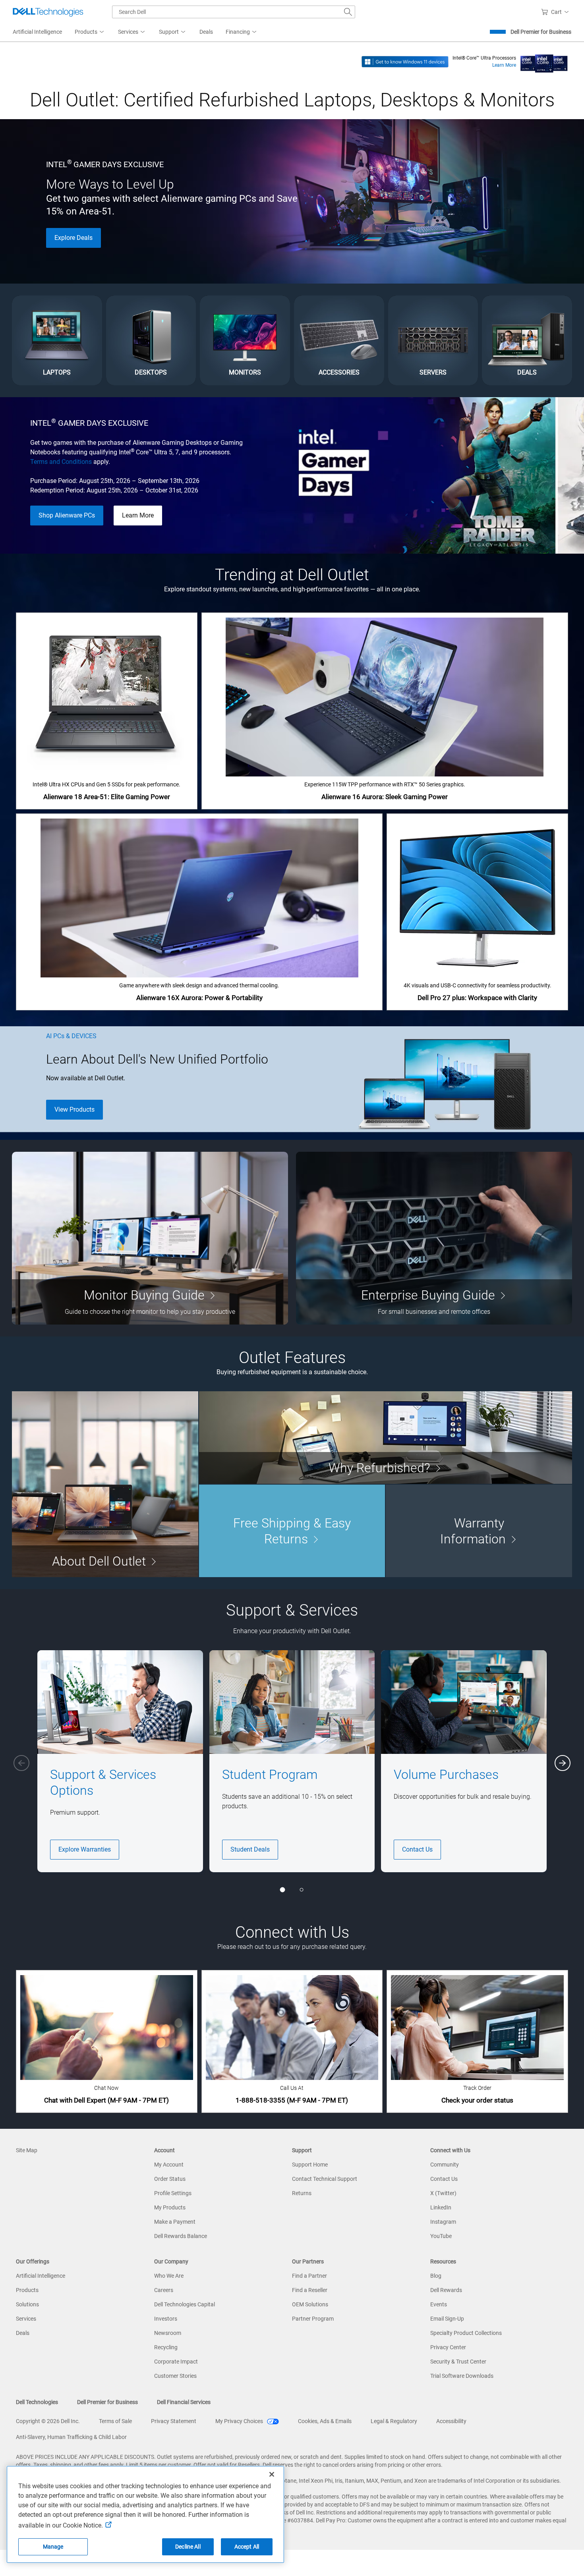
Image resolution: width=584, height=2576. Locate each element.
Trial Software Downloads (462, 2376)
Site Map (27, 2150)
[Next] (563, 1763)
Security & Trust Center (458, 2362)
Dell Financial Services (184, 2402)
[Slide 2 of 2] (302, 1890)
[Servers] (433, 341)
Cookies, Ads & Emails (325, 2421)
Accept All (247, 2547)
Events (439, 2304)
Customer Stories (175, 2376)
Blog (436, 2276)
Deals (23, 2333)
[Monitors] (245, 341)
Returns (302, 2193)
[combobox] (234, 12)
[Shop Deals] (527, 341)
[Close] (272, 2474)
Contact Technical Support (325, 2179)
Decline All (188, 2547)
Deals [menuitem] (206, 32)
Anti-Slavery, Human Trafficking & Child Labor (71, 2437)
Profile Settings (173, 2193)
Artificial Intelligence (41, 2276)
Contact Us (417, 1849)
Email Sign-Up (447, 2319)
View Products (74, 1109)
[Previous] (21, 1763)
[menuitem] (90, 32)
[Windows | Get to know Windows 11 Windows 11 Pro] (405, 61)
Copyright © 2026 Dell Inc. (48, 2421)
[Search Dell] (348, 12)
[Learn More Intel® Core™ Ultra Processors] (544, 61)
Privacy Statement (174, 2421)
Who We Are (169, 2276)
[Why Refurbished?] (386, 1438)
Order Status (170, 2179)
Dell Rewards (446, 2290)
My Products (170, 2207)
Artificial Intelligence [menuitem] (37, 32)
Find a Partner (309, 2276)
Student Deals (250, 1849)
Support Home (310, 2165)
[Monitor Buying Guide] (150, 1238)
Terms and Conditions (61, 462)
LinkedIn (441, 2207)
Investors (166, 2319)
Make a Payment (175, 2222)
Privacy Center (448, 2347)
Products (27, 2290)
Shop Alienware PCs (67, 515)
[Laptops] (57, 341)
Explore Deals (73, 238)
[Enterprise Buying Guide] (434, 1238)
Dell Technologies (37, 2402)
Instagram (443, 2222)
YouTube (441, 2236)
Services (26, 2319)
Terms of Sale (115, 2421)
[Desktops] (151, 341)
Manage (53, 2547)
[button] (556, 12)
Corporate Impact (176, 2362)
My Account (169, 2165)
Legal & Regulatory (394, 2421)
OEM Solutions (310, 2304)
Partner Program (313, 2319)
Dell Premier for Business (541, 32)
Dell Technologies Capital (185, 2304)
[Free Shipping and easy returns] (292, 1531)
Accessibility (451, 2421)
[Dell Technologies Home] (48, 12)
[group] (120, 1761)
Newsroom (168, 2333)
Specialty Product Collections (466, 2333)
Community (445, 2165)
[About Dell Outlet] (105, 1484)
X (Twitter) (443, 2193)
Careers (164, 2290)
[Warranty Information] (479, 1531)
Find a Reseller (310, 2290)
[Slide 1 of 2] (282, 1890)
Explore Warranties (85, 1849)
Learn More (504, 65)
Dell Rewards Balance (181, 2236)
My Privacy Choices (240, 2421)
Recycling (166, 2347)
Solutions (27, 2304)
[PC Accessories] (339, 341)
